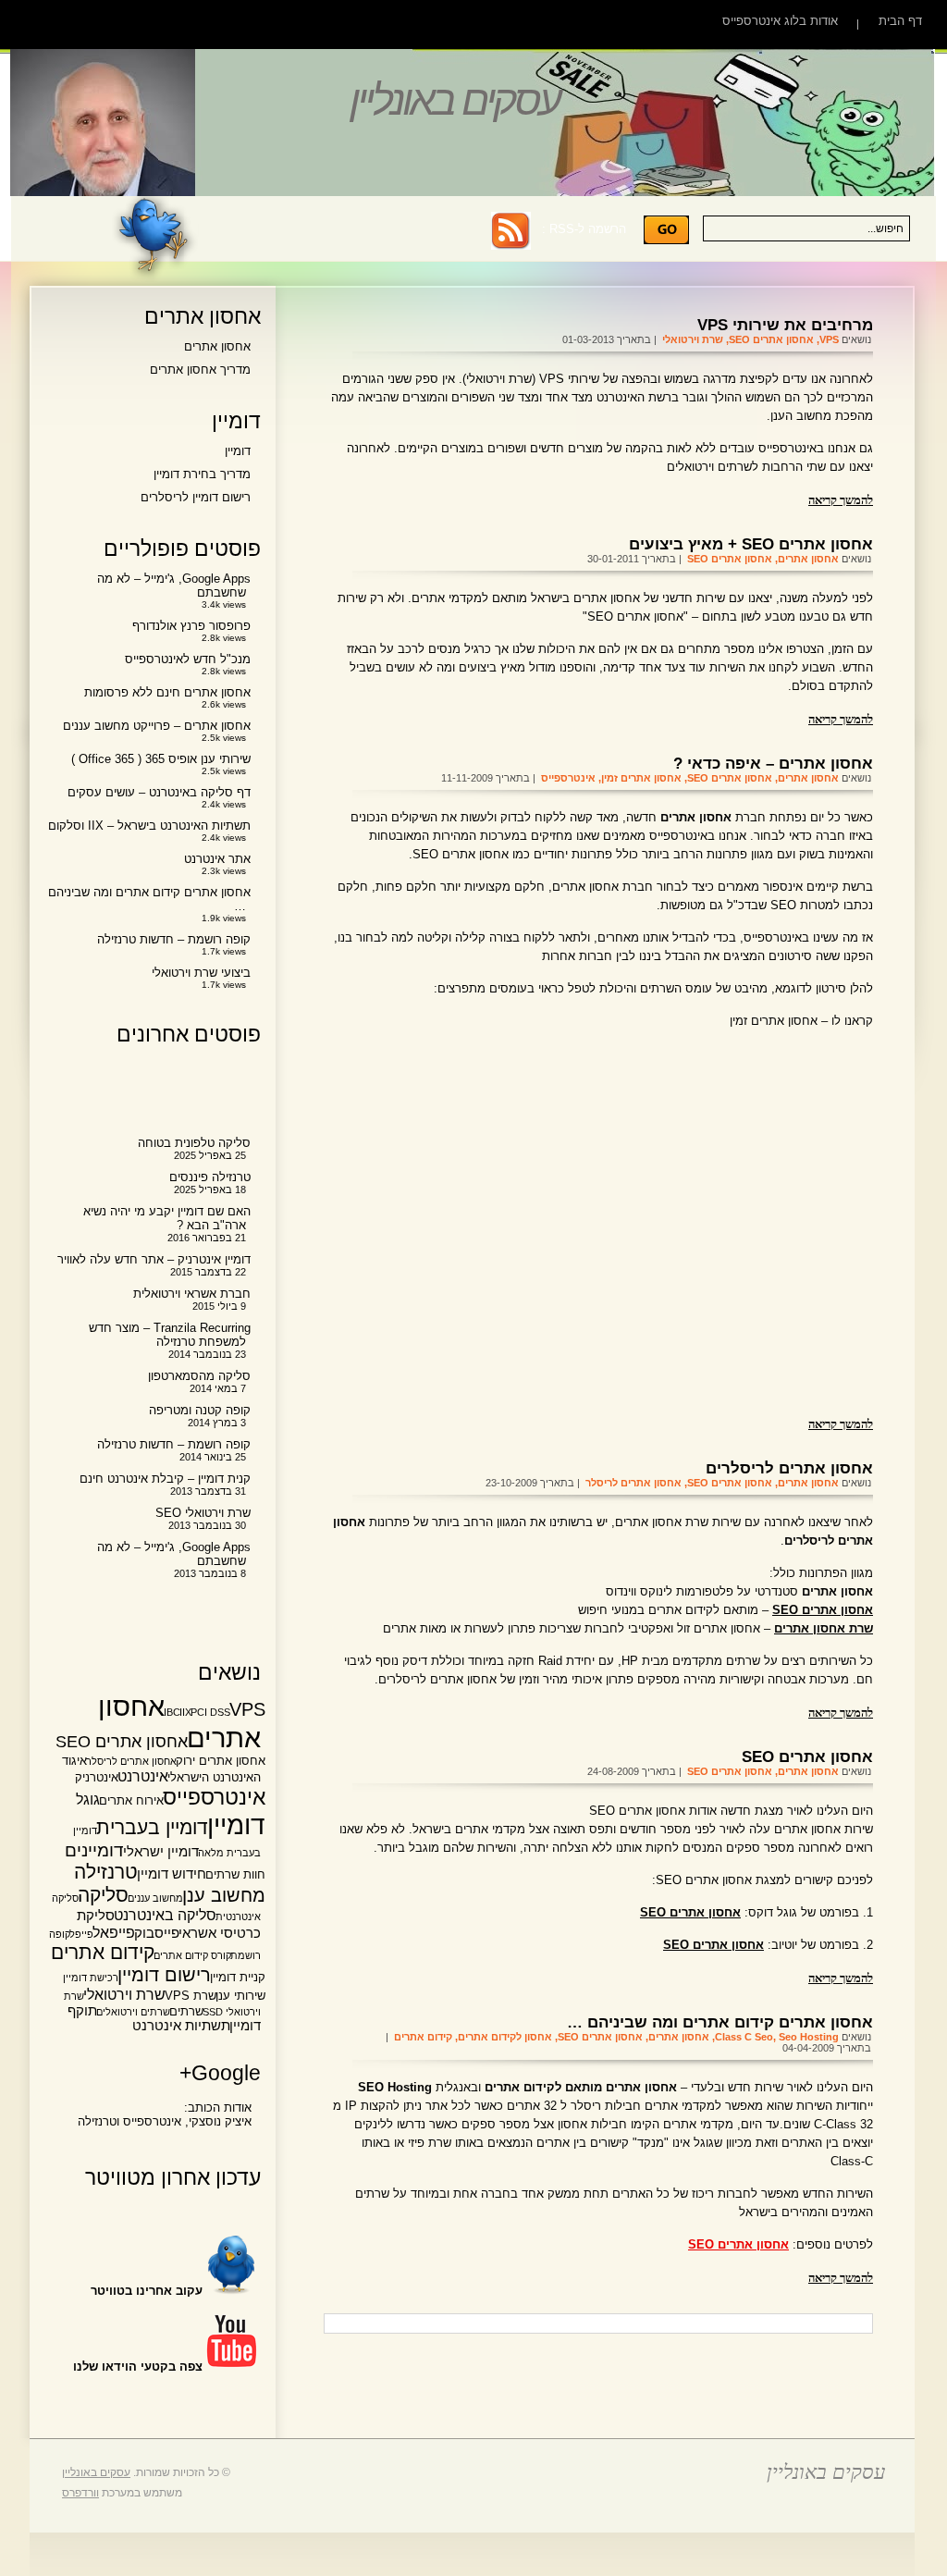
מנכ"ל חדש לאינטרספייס (188, 659)
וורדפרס (80, 2493)
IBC (172, 1712)
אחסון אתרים (808, 559)
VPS (829, 339)
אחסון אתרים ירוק (221, 1761)
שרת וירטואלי (693, 339)
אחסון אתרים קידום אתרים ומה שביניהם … (720, 2022)
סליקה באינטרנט (165, 1915)
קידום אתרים (423, 2037)
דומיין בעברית (152, 1827)
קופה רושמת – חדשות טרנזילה (174, 939)
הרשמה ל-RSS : (584, 229)
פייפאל (114, 1932)
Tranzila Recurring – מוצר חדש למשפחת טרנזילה (170, 1335)
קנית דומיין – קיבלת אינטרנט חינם (165, 1479)
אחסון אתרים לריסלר (633, 1483)
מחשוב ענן (224, 1895)
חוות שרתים (235, 1874)
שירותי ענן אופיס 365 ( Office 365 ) (161, 759)
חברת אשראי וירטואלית (192, 1294)
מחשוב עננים (155, 1898)
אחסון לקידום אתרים (505, 2037)
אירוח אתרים (131, 1800)
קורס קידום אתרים (192, 1955)
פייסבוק (157, 1933)
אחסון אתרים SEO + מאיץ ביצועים (751, 544)
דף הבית (900, 21)
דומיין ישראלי (161, 1852)
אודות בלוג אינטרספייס (780, 21)
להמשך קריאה (841, 499)
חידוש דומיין (172, 1874)
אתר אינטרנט (217, 859)
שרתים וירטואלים (133, 2012)
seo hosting (809, 2037)
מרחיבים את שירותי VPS (785, 325)
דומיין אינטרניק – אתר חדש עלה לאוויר (154, 1259)
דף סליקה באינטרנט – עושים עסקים (159, 792)
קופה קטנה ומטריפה (200, 1410)
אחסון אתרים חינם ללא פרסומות (167, 692)
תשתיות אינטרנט (181, 2026)
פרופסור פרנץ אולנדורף (191, 626)
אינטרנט (143, 1776)
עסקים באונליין (454, 100)
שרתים (186, 2011)
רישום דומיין (164, 1975)
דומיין (238, 451)
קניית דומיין (238, 1977)
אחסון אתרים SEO (771, 339)
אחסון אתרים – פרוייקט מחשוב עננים (157, 726)
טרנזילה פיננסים (210, 1177)
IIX (185, 1712)
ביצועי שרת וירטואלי (201, 973)
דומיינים (94, 1850)
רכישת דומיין (91, 1978)
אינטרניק (97, 1777)
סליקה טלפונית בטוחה (194, 1143)
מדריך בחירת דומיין (202, 474)
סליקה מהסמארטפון (199, 1376)
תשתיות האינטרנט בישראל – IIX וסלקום (149, 826)
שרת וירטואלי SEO (203, 1513)
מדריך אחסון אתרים (200, 370)
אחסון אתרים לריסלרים (789, 1468)
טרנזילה (106, 1872)
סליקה (103, 1895)
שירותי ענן (240, 1996)
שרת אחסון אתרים (824, 1628)
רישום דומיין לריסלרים (196, 497)
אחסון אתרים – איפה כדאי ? (773, 763)
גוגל (88, 1799)
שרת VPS (191, 1996)
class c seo (744, 2037)
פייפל (81, 1934)
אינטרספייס (568, 778)
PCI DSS (210, 1712)
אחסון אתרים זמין (641, 778)
